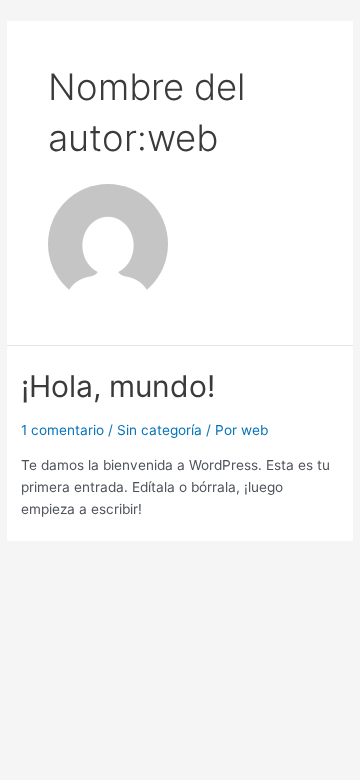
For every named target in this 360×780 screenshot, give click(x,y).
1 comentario (62, 430)
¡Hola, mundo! (118, 386)
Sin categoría (159, 430)
